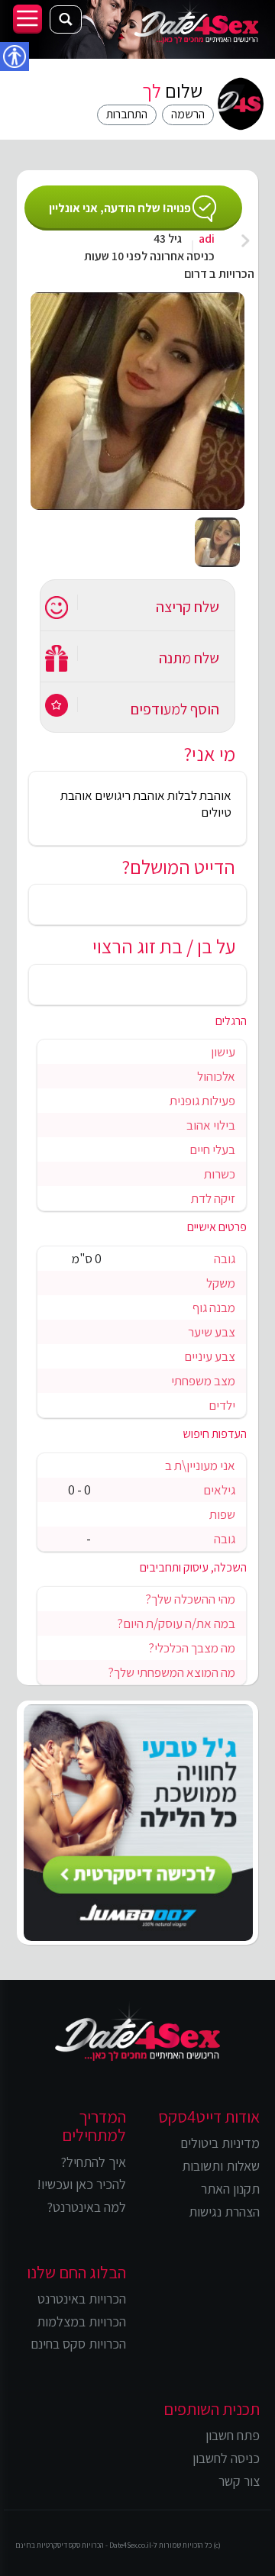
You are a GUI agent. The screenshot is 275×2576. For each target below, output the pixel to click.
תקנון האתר (230, 2189)
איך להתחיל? (93, 2162)
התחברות (127, 114)
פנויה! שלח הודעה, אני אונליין (120, 208)
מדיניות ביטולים (220, 2143)
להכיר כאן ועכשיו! (81, 2184)
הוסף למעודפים (175, 709)
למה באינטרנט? (86, 2207)
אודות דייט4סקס (209, 2117)
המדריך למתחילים (94, 2126)
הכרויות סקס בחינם (78, 2344)
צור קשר (239, 2481)
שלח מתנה (189, 658)
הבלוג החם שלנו (76, 2272)
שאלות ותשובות (221, 2166)
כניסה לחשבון (226, 2458)
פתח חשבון (233, 2435)
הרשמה (188, 114)
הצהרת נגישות (224, 2212)
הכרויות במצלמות (81, 2321)
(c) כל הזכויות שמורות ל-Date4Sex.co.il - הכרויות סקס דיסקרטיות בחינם (118, 2545)
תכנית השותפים (212, 2409)
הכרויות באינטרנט (82, 2299)
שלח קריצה (188, 607)
